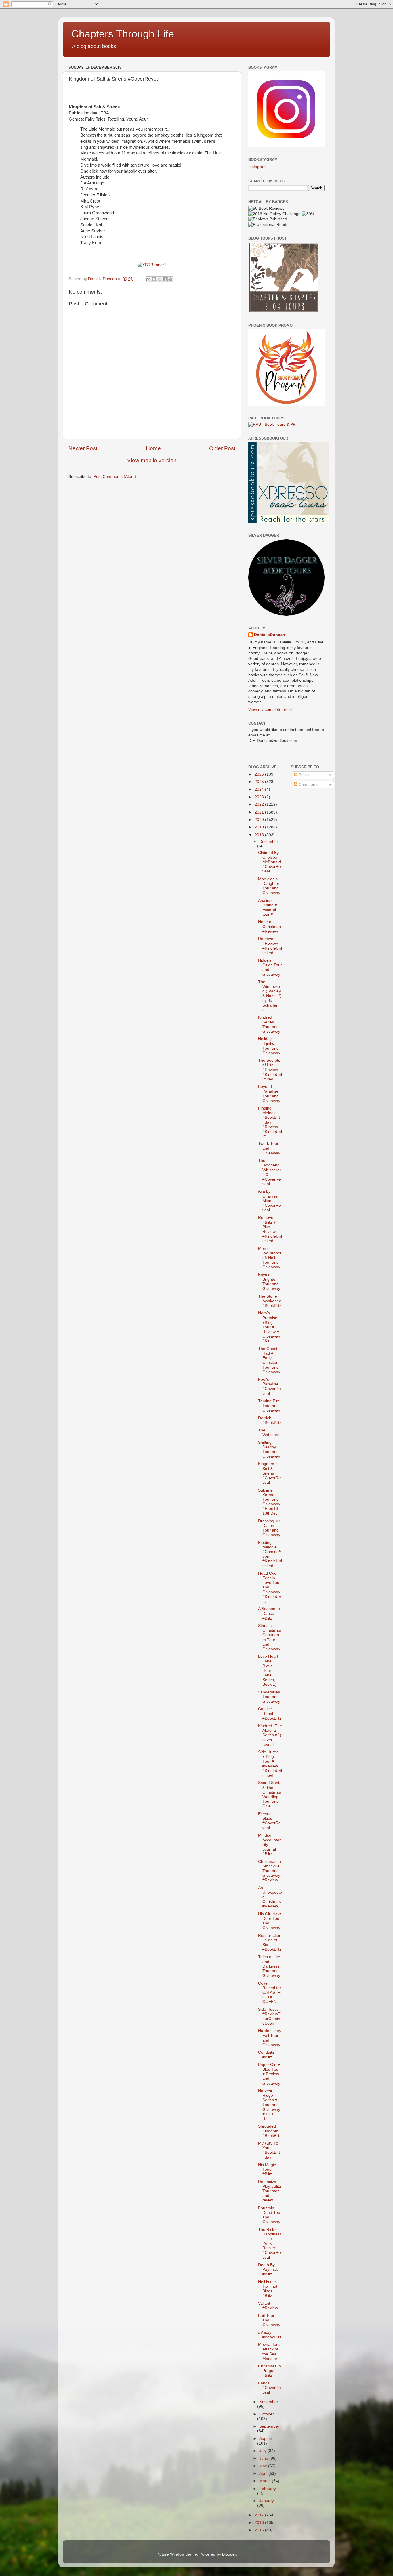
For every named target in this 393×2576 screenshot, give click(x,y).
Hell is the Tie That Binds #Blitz (268, 2289)
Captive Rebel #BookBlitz (270, 1713)
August (266, 2439)
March (266, 2481)
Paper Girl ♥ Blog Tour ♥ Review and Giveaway (269, 2074)
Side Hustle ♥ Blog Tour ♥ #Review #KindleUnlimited (270, 1764)
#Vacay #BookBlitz (270, 2335)
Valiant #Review (268, 2306)
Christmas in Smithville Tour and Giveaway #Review (269, 1871)
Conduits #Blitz (266, 2055)
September (269, 2426)
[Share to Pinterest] (170, 279)
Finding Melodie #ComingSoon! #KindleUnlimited (270, 1554)
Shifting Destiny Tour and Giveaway (269, 1450)
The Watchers (269, 1432)
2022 (260, 804)
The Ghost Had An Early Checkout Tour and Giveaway (269, 1360)
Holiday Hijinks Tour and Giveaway (269, 1046)
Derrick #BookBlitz (270, 1420)
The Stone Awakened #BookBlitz (270, 1301)
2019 (260, 827)
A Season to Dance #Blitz (269, 1613)
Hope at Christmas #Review (269, 926)
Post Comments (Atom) (115, 477)
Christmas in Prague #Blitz (269, 2371)
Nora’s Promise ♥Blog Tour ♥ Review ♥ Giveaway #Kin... (269, 1327)
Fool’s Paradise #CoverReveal (269, 1387)
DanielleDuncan (270, 635)
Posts (303, 775)
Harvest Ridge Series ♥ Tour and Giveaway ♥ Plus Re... (269, 2105)
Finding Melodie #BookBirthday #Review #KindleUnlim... (270, 1122)
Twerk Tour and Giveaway (269, 1148)
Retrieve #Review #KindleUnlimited (270, 946)
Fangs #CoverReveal (269, 2388)
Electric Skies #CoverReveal (269, 1821)
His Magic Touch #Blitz (267, 2169)
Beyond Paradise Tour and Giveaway (269, 1094)
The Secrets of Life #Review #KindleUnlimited (270, 1070)
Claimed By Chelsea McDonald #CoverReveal (269, 862)
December (269, 842)
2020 (260, 820)
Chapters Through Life (123, 34)
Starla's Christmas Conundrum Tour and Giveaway (269, 1637)
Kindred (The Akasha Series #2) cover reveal (270, 1735)
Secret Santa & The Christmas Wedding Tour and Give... (270, 1794)
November (269, 2402)
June (264, 2458)
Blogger (229, 2554)
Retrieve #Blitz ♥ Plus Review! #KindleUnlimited (270, 1229)
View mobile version (152, 460)
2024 (260, 789)
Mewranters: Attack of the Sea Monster (269, 2352)
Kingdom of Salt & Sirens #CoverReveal (269, 1473)
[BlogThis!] (154, 279)
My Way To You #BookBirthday (269, 2150)
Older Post (222, 448)
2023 (260, 797)
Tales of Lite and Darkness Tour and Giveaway (269, 1966)
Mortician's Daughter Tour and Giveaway (269, 886)
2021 (260, 812)
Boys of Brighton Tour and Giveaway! (270, 1282)
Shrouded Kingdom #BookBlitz (270, 2131)
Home (153, 448)
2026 (260, 774)
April (264, 2473)
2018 (260, 835)
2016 (260, 2523)
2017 (260, 2515)
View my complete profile (271, 710)
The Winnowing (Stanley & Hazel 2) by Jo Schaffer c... (270, 996)
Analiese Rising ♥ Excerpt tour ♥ (268, 908)
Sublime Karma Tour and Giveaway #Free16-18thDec (269, 1502)
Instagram (257, 167)
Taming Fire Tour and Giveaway (269, 1406)
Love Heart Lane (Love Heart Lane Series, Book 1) (268, 1670)
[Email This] (148, 279)
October (267, 2414)
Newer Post (83, 448)
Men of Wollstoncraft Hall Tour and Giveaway (270, 1258)
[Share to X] (159, 279)
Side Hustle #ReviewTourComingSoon (269, 2017)
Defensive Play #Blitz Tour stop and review (270, 2191)
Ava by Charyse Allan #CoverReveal (269, 1201)
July (263, 2451)
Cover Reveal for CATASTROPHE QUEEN (270, 1993)
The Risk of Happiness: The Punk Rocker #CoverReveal (270, 2243)
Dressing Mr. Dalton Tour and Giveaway (270, 1528)
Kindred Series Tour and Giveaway (269, 1024)
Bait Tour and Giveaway (269, 2320)
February (268, 2489)
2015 (260, 2530)
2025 (260, 782)
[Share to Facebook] (165, 279)
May (264, 2466)
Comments (308, 785)
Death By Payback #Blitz (268, 2269)
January (267, 2501)
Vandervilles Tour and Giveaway (269, 1697)
